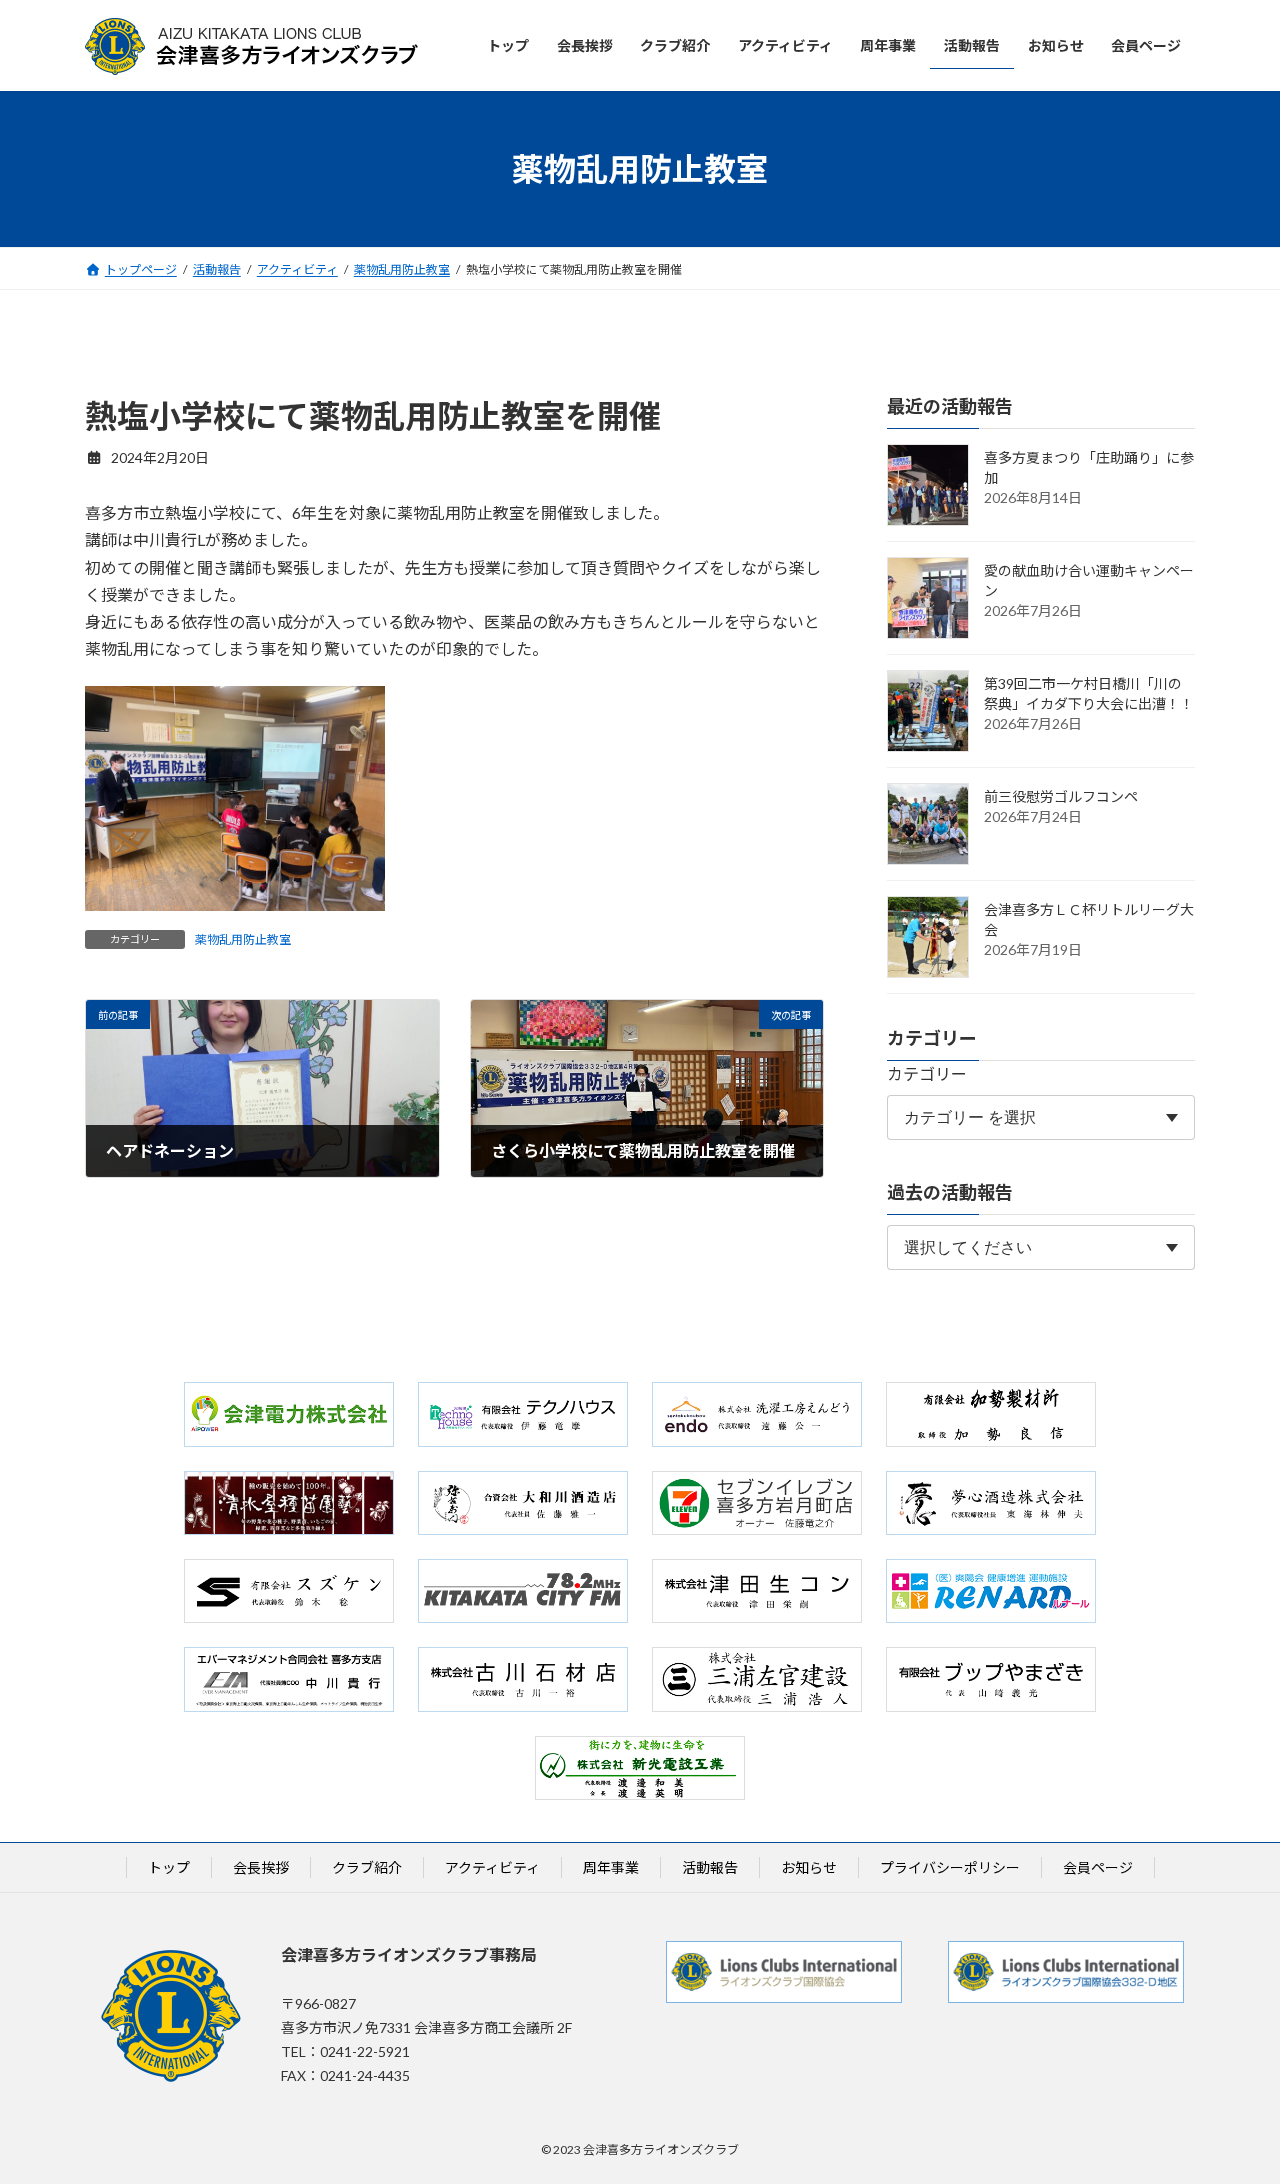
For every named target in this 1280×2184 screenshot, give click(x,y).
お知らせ (809, 1867)
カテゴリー (927, 1074)
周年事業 (611, 1867)
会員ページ (1098, 1867)
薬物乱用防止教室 (243, 939)
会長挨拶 (261, 1867)
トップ (169, 1867)
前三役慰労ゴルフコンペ (1061, 797)
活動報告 (710, 1867)
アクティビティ (492, 1867)
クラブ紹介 (367, 1867)
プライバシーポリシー (950, 1867)
